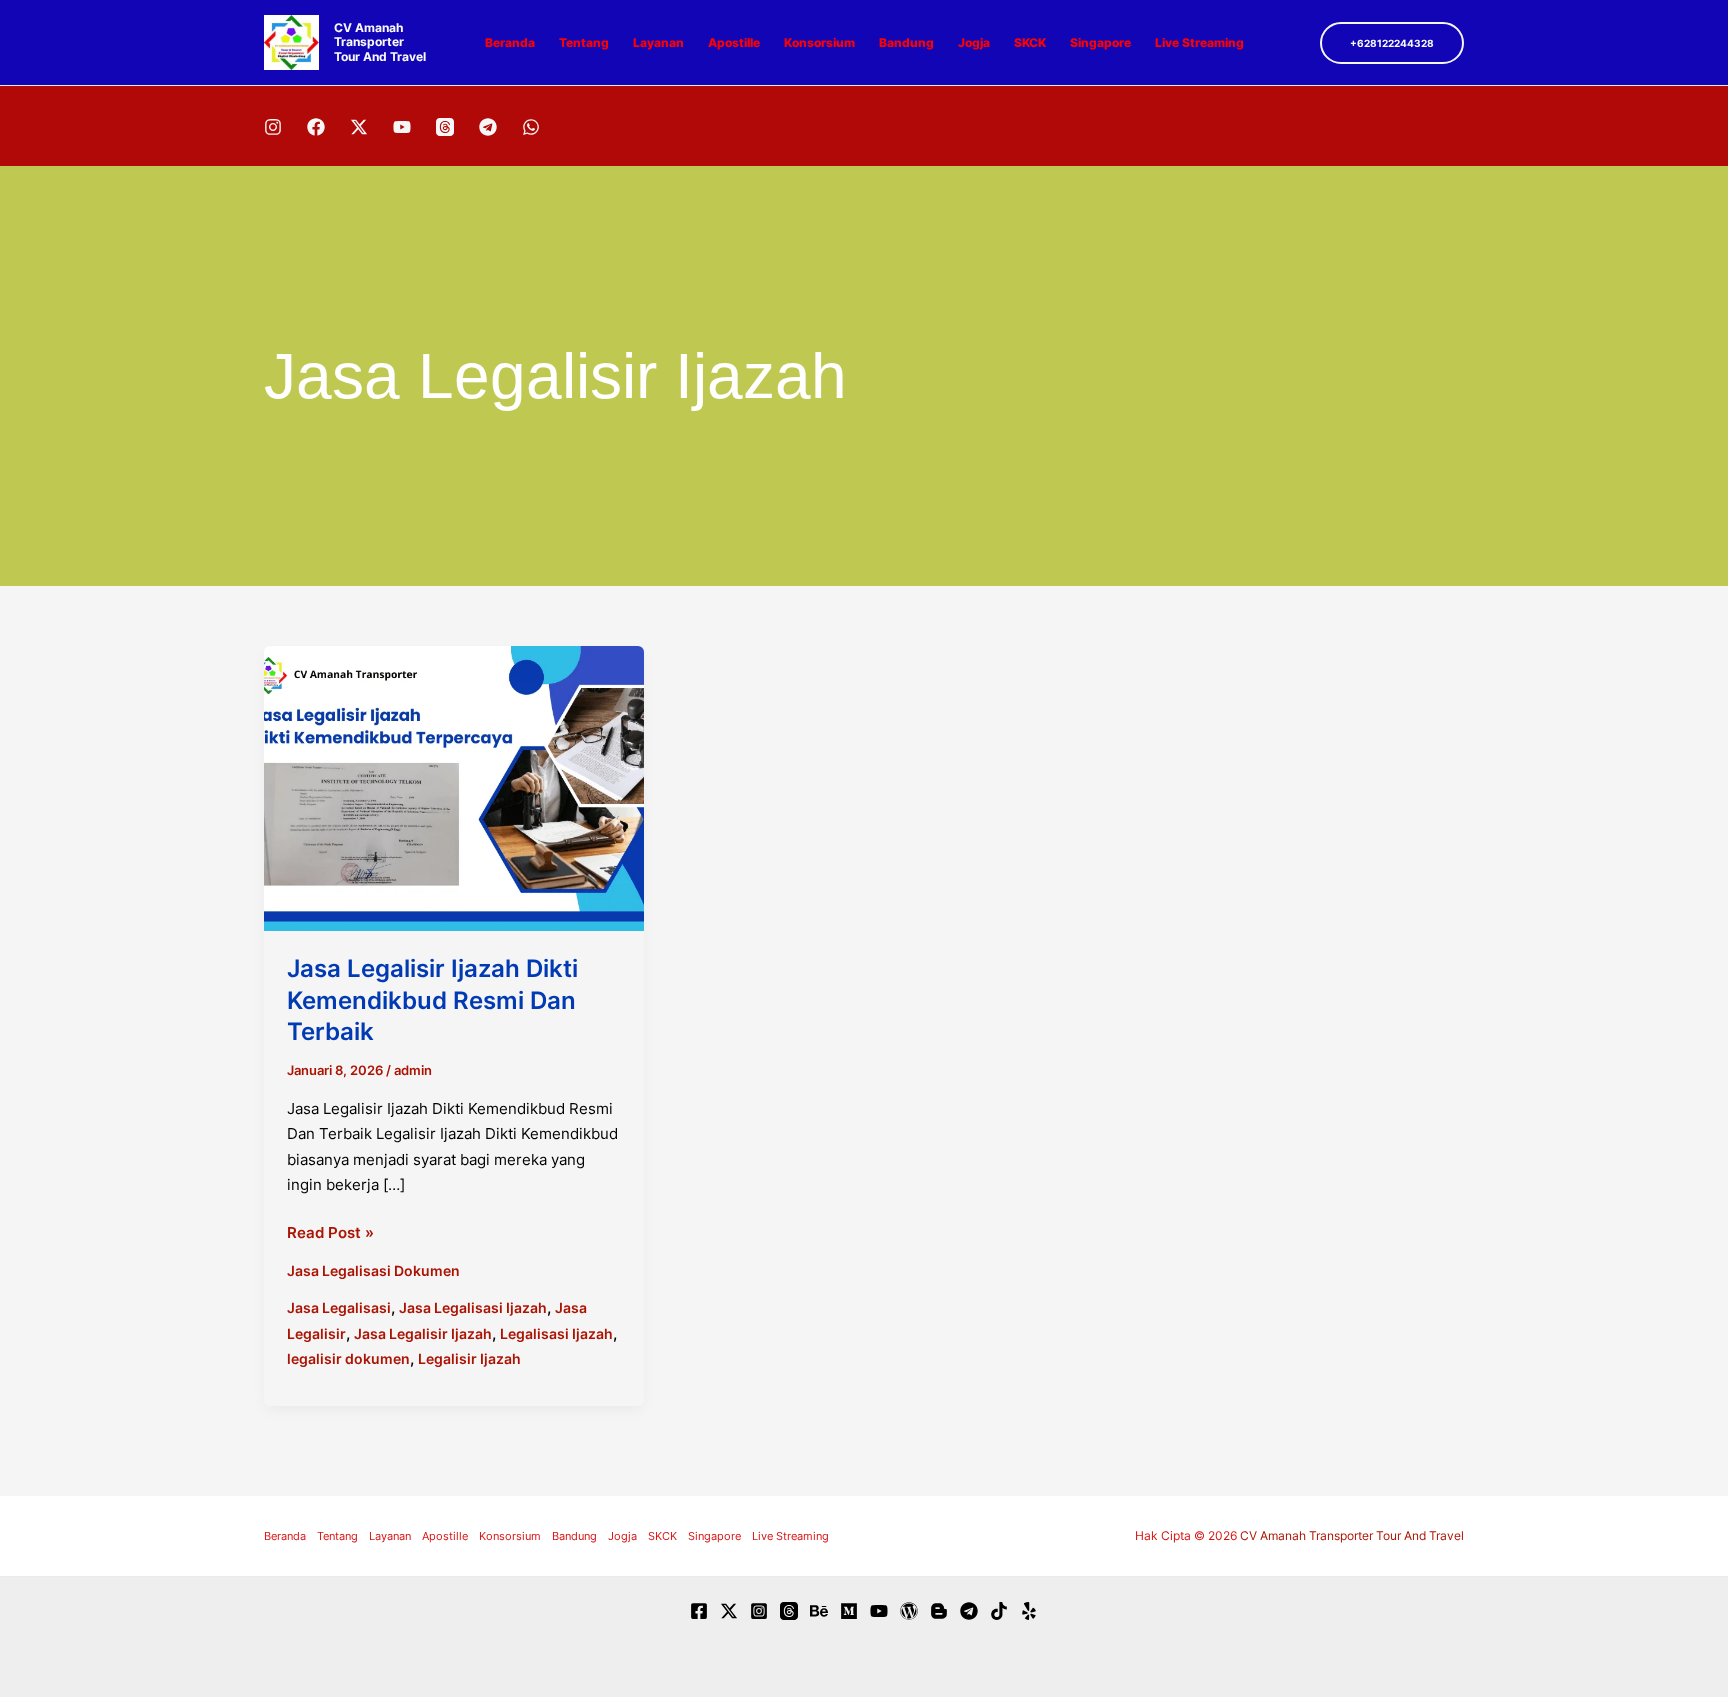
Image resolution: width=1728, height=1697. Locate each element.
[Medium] (849, 1611)
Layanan (658, 42)
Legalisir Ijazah (469, 1358)
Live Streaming (1199, 42)
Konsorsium (819, 42)
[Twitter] (729, 1611)
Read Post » (330, 1234)
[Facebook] (316, 127)
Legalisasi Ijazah (556, 1333)
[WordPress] (909, 1611)
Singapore (1100, 42)
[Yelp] (1029, 1611)
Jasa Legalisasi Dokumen (373, 1270)
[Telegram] (488, 127)
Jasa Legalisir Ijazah (423, 1333)
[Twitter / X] (359, 127)
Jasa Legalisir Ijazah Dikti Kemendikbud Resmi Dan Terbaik (432, 999)
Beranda (510, 42)
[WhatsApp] (531, 127)
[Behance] (819, 1611)
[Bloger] (939, 1611)
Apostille (734, 42)
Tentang (584, 42)
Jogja (974, 42)
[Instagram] (273, 127)
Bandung (906, 42)
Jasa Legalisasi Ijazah (473, 1307)
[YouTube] (402, 127)
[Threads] (445, 127)
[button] (1392, 43)
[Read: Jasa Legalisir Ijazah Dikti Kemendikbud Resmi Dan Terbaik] (454, 787)
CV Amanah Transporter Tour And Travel (380, 42)
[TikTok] (999, 1611)
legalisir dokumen (348, 1358)
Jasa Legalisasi (339, 1307)
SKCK (1030, 42)
